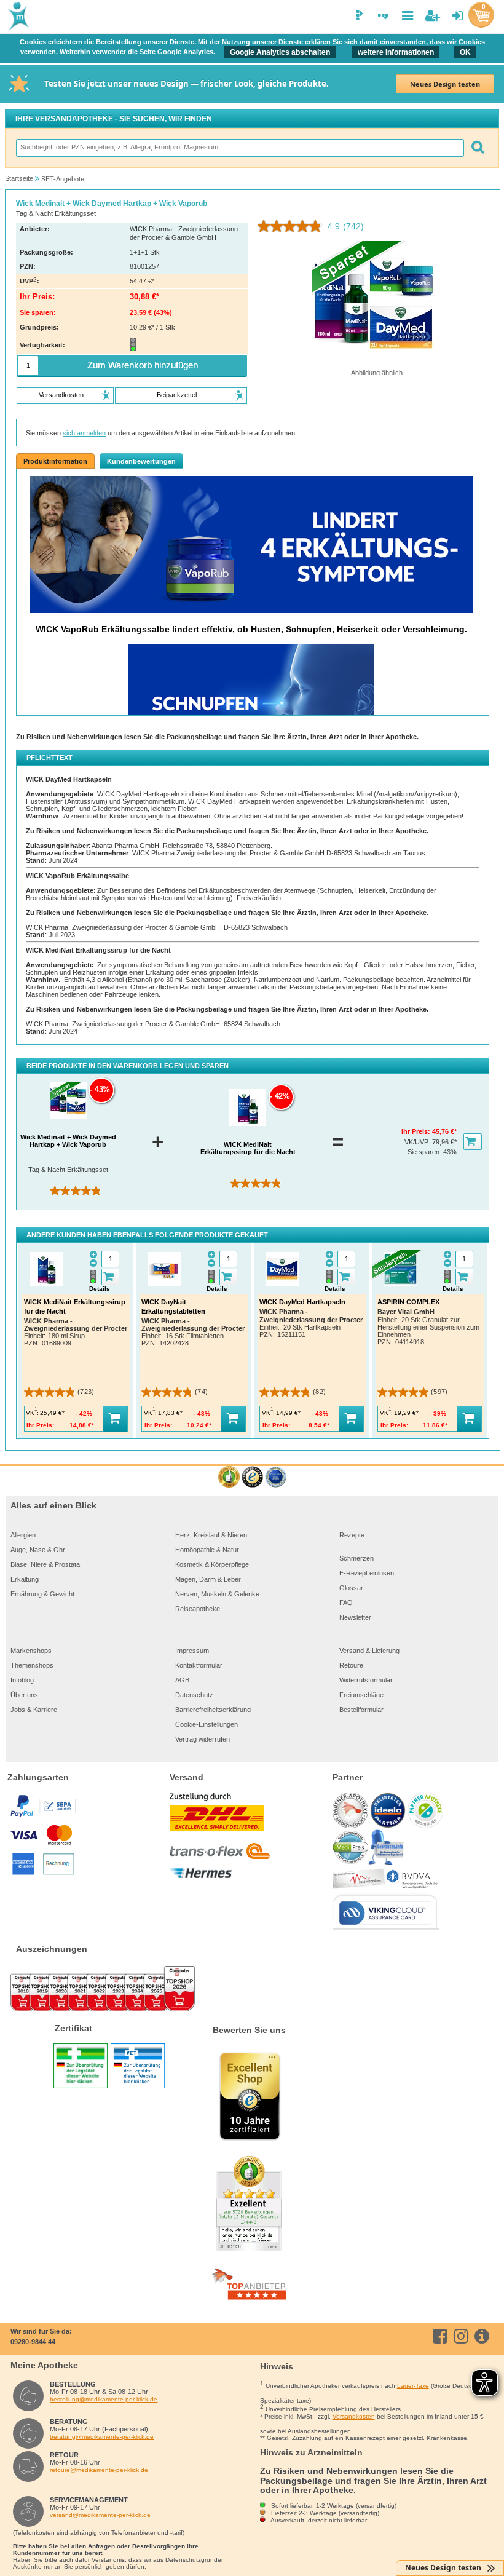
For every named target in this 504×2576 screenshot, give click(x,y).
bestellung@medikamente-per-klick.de (104, 2399)
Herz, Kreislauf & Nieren (211, 1535)
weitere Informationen (396, 52)
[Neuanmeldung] (432, 16)
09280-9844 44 (33, 2342)
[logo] (17, 17)
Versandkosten (354, 2416)
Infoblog (22, 1680)
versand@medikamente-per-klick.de (100, 2515)
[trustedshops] (252, 1477)
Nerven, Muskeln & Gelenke (217, 1594)
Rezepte (352, 1535)
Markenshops (31, 1651)
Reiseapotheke (198, 1609)
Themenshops (32, 1665)
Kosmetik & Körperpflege (212, 1564)
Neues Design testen (445, 84)
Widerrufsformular (366, 1680)
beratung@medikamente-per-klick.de (102, 2437)
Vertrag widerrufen (203, 1739)
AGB (182, 1680)
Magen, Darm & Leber (208, 1579)
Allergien (23, 1535)
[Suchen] (477, 148)
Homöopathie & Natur (207, 1550)
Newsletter (355, 1617)
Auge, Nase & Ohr (38, 1550)
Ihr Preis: (417, 1131)
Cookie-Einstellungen (207, 1724)
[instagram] (463, 2336)
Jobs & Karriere (34, 1710)
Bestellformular (361, 1710)
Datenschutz (194, 1695)
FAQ (346, 1603)
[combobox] (239, 148)
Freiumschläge (361, 1695)
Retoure (351, 1665)
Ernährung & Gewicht (42, 1594)
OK (465, 52)
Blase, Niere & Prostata (45, 1564)
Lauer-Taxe (413, 2386)
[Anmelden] (458, 16)
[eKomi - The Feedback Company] (229, 1477)
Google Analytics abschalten (280, 52)
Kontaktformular (199, 1665)
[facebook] (442, 2336)
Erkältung (25, 1579)
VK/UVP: (418, 1142)
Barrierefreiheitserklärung (213, 1710)
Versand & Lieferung (369, 1651)
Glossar (351, 1588)
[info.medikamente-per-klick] (484, 2336)
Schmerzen (356, 1558)
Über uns (24, 1695)
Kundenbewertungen (141, 461)
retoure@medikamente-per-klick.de (99, 2470)
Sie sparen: (425, 1152)
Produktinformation (55, 461)
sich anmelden (84, 433)
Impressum (192, 1651)
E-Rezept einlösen (367, 1573)
